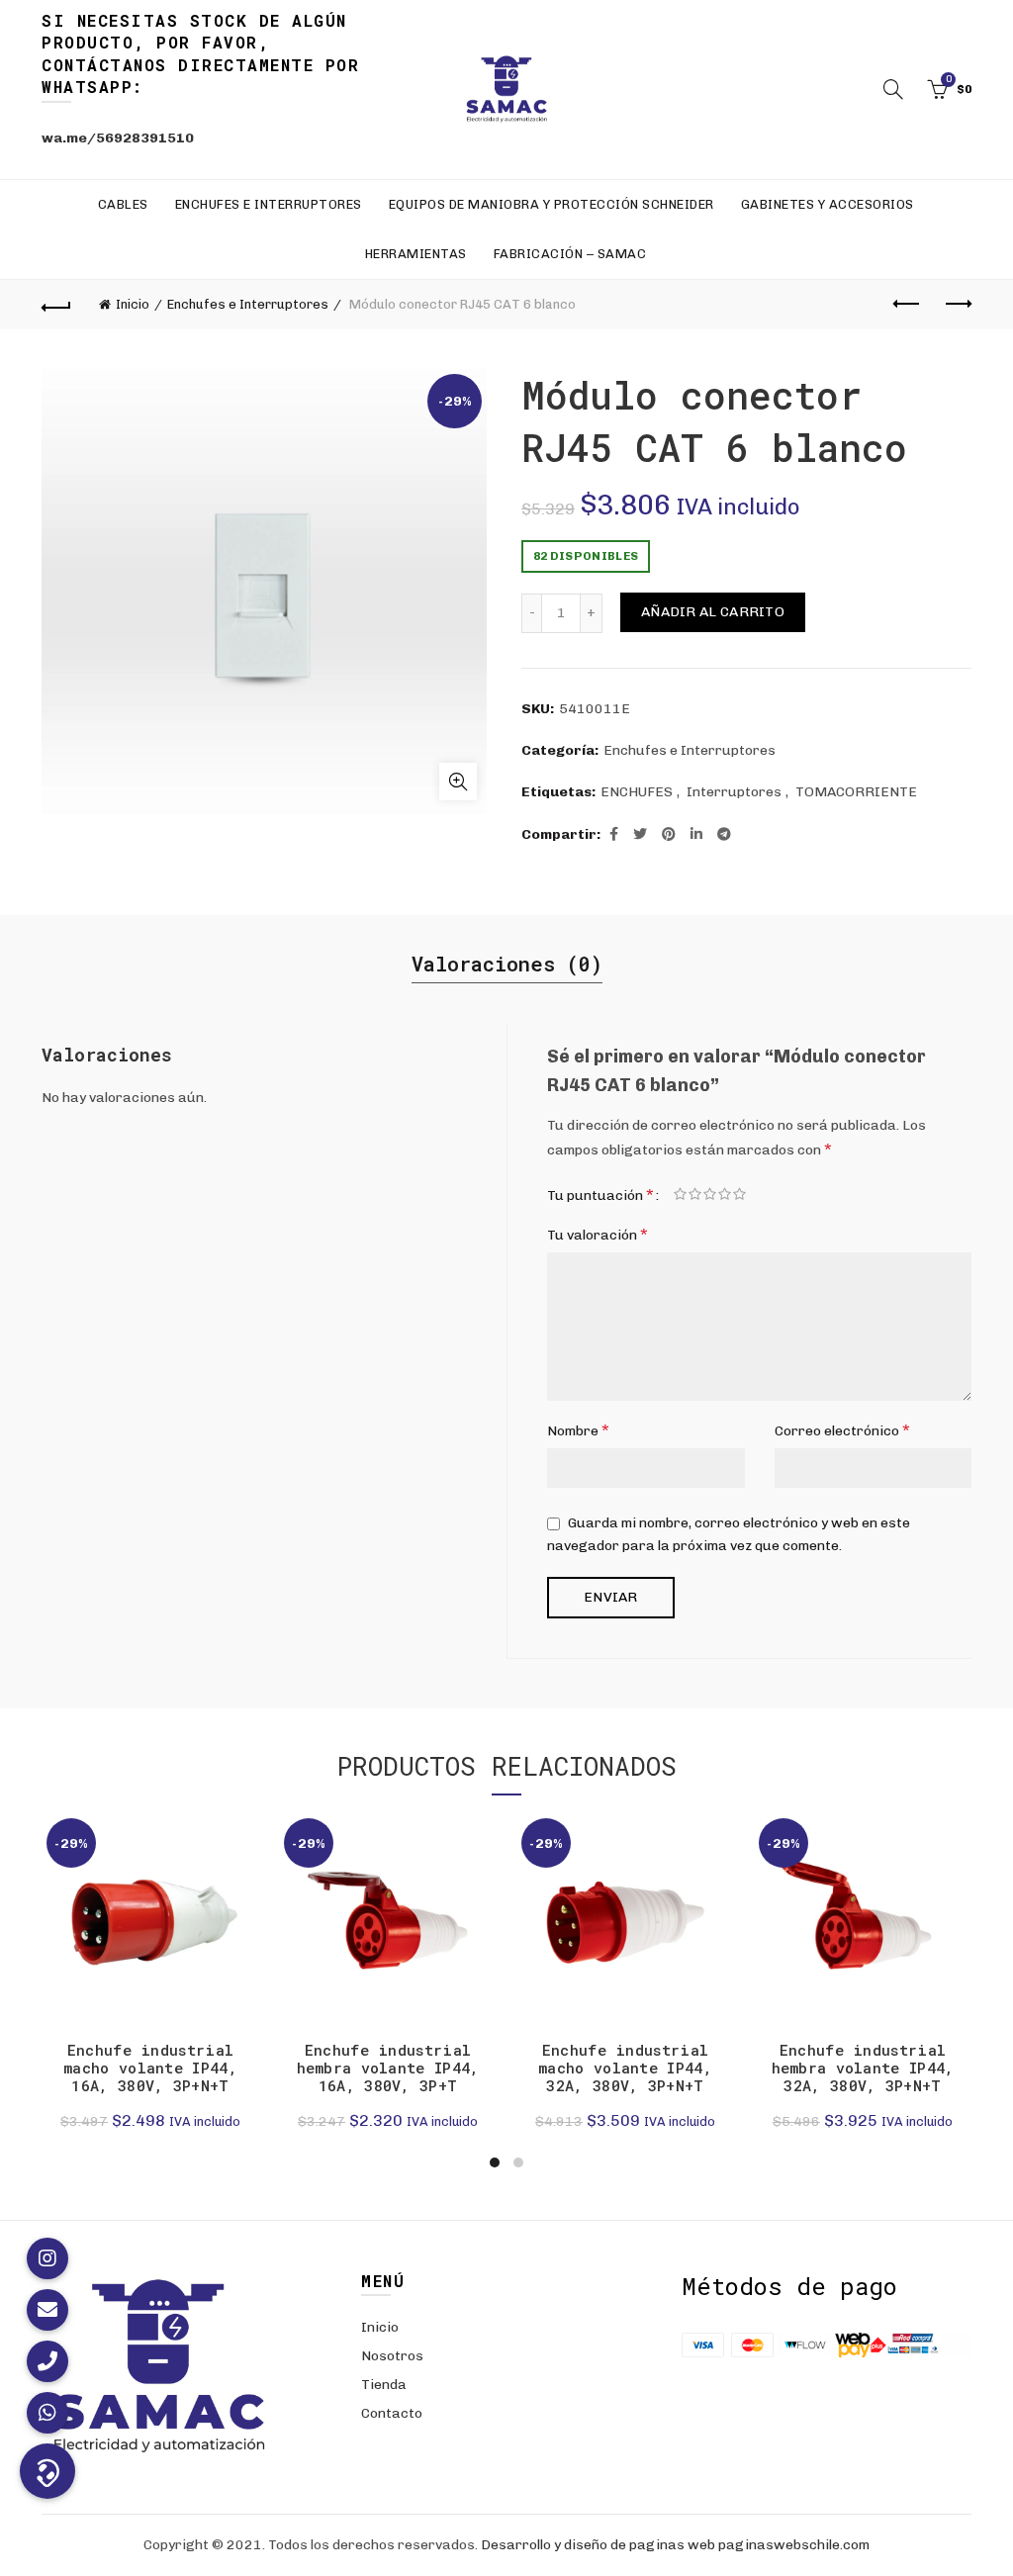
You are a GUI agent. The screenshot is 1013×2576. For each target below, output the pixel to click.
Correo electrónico (842, 1430)
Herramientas (416, 254)
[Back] (56, 305)
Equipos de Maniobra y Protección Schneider (552, 204)
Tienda (384, 2385)
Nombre (578, 1430)
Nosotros (392, 2356)
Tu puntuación (600, 1195)
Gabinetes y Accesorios (828, 204)
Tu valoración (598, 1234)
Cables (123, 204)
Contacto (392, 2413)
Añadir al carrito (713, 612)
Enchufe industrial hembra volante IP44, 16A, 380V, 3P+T (388, 2068)
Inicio (133, 304)
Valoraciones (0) (507, 964)
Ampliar (458, 782)
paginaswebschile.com (794, 2545)
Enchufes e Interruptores (269, 204)
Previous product (907, 305)
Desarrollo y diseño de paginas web (598, 2545)
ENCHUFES (637, 792)
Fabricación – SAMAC (570, 254)
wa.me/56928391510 (118, 138)
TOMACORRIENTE (856, 792)
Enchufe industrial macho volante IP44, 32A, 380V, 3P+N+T (625, 2068)
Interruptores (734, 792)
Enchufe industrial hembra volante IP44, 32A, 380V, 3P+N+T (863, 2068)
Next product (957, 305)
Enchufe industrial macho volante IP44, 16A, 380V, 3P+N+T (150, 2068)
